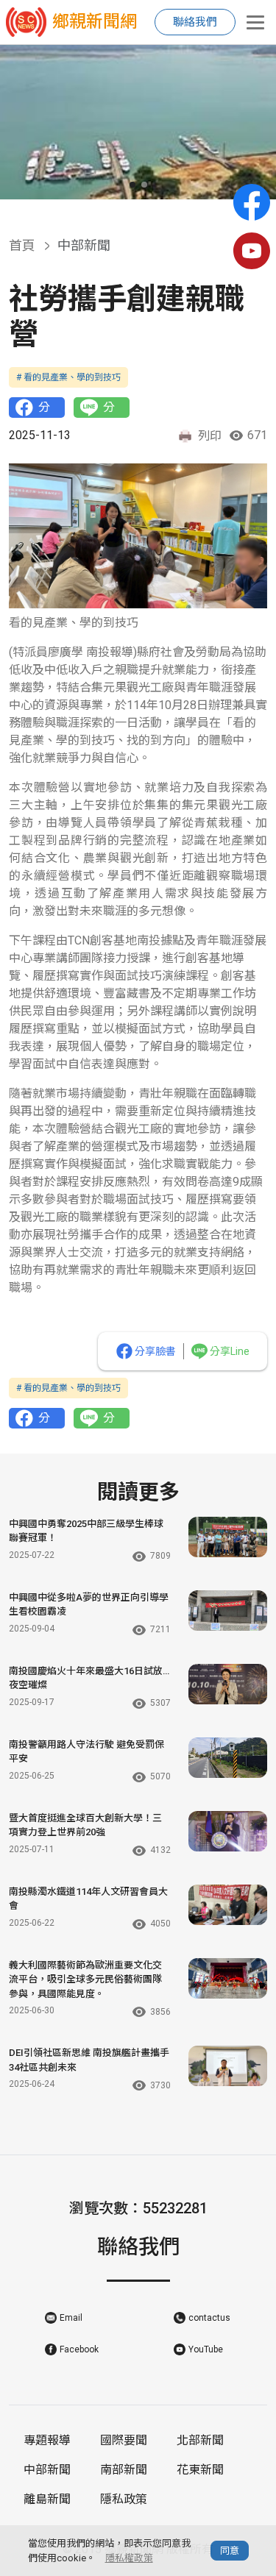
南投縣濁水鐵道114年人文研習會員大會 (88, 1899)
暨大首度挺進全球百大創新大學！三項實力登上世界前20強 (85, 1825)
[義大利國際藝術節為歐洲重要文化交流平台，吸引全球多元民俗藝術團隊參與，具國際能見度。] (228, 1978)
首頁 (22, 245)
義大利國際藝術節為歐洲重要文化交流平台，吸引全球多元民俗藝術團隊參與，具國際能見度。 (85, 1979)
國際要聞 (124, 2440)
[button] (132, 185)
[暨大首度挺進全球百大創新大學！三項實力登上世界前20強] (228, 1831)
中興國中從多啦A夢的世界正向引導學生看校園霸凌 (89, 1605)
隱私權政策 (129, 2558)
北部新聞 (200, 2440)
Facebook (79, 2349)
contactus (209, 2318)
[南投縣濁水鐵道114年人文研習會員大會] (228, 1905)
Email (71, 2318)
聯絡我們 (195, 22)
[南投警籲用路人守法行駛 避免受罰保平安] (228, 1758)
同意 (230, 2551)
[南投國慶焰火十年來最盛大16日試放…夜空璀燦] (228, 1684)
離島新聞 (47, 2499)
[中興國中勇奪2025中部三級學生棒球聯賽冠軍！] (228, 1537)
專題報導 (47, 2440)
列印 (210, 436)
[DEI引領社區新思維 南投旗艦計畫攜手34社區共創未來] (228, 2066)
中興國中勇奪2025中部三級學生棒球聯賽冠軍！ (86, 1531)
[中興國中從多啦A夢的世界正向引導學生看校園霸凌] (228, 1611)
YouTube (206, 2349)
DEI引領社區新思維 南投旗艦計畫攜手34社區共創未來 (89, 2060)
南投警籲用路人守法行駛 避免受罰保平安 (86, 1752)
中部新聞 (47, 2470)
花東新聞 (200, 2470)
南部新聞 (124, 2470)
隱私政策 (124, 2499)
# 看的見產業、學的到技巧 (68, 377)
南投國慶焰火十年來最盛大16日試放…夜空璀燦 (89, 1678)
